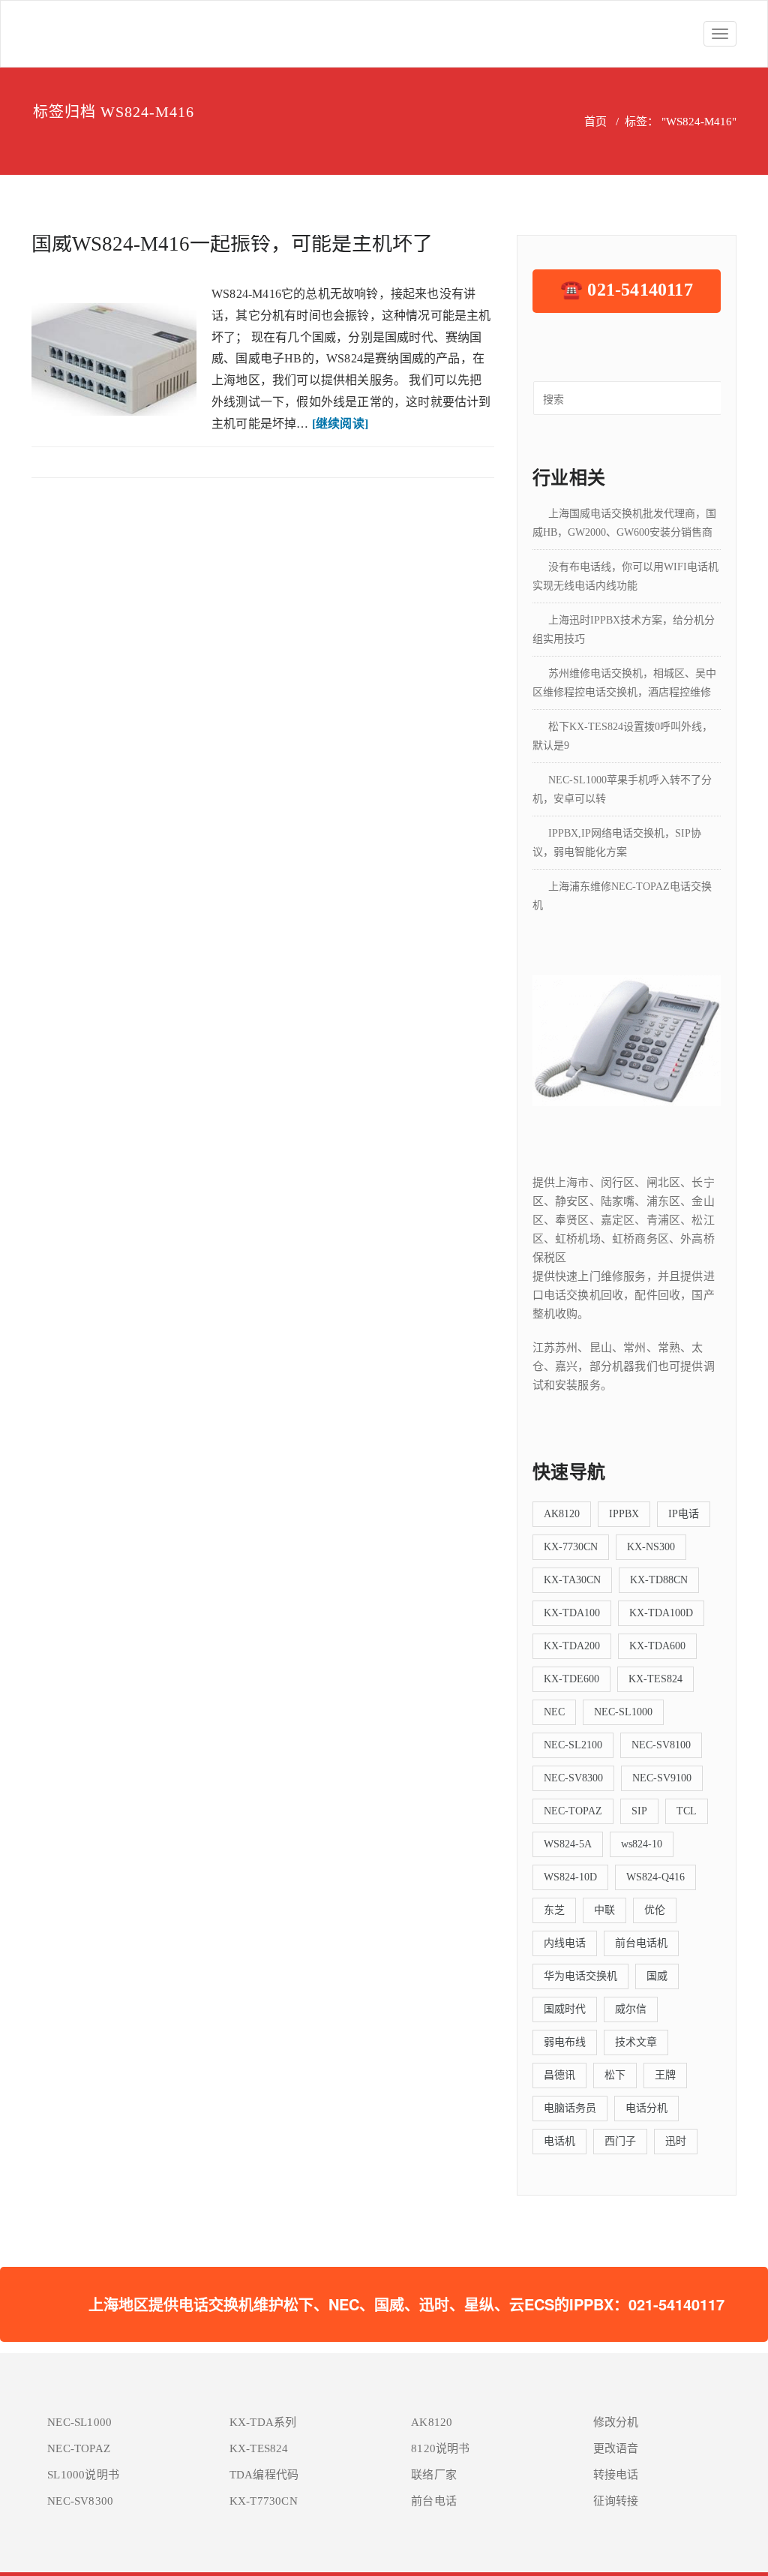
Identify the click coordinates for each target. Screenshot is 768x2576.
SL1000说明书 (83, 2475)
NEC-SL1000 (623, 1712)
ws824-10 (642, 1844)
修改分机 (616, 2422)
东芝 (554, 1910)
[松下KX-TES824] (627, 1039)
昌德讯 (559, 2075)
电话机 (559, 2141)
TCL (687, 1811)
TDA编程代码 (264, 2475)
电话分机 (646, 2108)
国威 (657, 1976)
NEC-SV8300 (573, 1778)
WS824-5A (568, 1844)
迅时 (676, 2141)
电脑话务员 (570, 2108)
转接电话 (616, 2475)
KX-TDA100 (572, 1613)
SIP (639, 1811)
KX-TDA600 (657, 1646)
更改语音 (616, 2448)
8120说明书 (440, 2448)
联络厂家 (434, 2475)
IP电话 (684, 1514)
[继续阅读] (340, 424)
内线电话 (565, 1943)
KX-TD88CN (659, 1580)
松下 (615, 2075)
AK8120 (562, 1514)
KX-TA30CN (572, 1580)
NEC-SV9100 (662, 1778)
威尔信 (631, 2009)
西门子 (620, 2141)
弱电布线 (565, 2042)
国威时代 (565, 2009)
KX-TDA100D (661, 1613)
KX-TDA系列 (263, 2422)
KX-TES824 (655, 1679)
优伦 (655, 1910)
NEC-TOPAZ (573, 1811)
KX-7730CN (571, 1547)
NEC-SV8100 (661, 1745)
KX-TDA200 (572, 1646)
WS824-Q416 (655, 1877)
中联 (604, 1910)
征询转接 (616, 2501)
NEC (554, 1712)
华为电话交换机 (580, 1976)
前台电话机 (641, 1943)
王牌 (665, 2075)
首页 (595, 122)
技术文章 (636, 2042)
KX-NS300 (651, 1547)
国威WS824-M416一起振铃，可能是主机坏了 (232, 244)
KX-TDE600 (571, 1679)
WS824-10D (570, 1877)
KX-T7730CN (264, 2501)
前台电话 (434, 2501)
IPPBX (624, 1514)
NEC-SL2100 (573, 1745)
